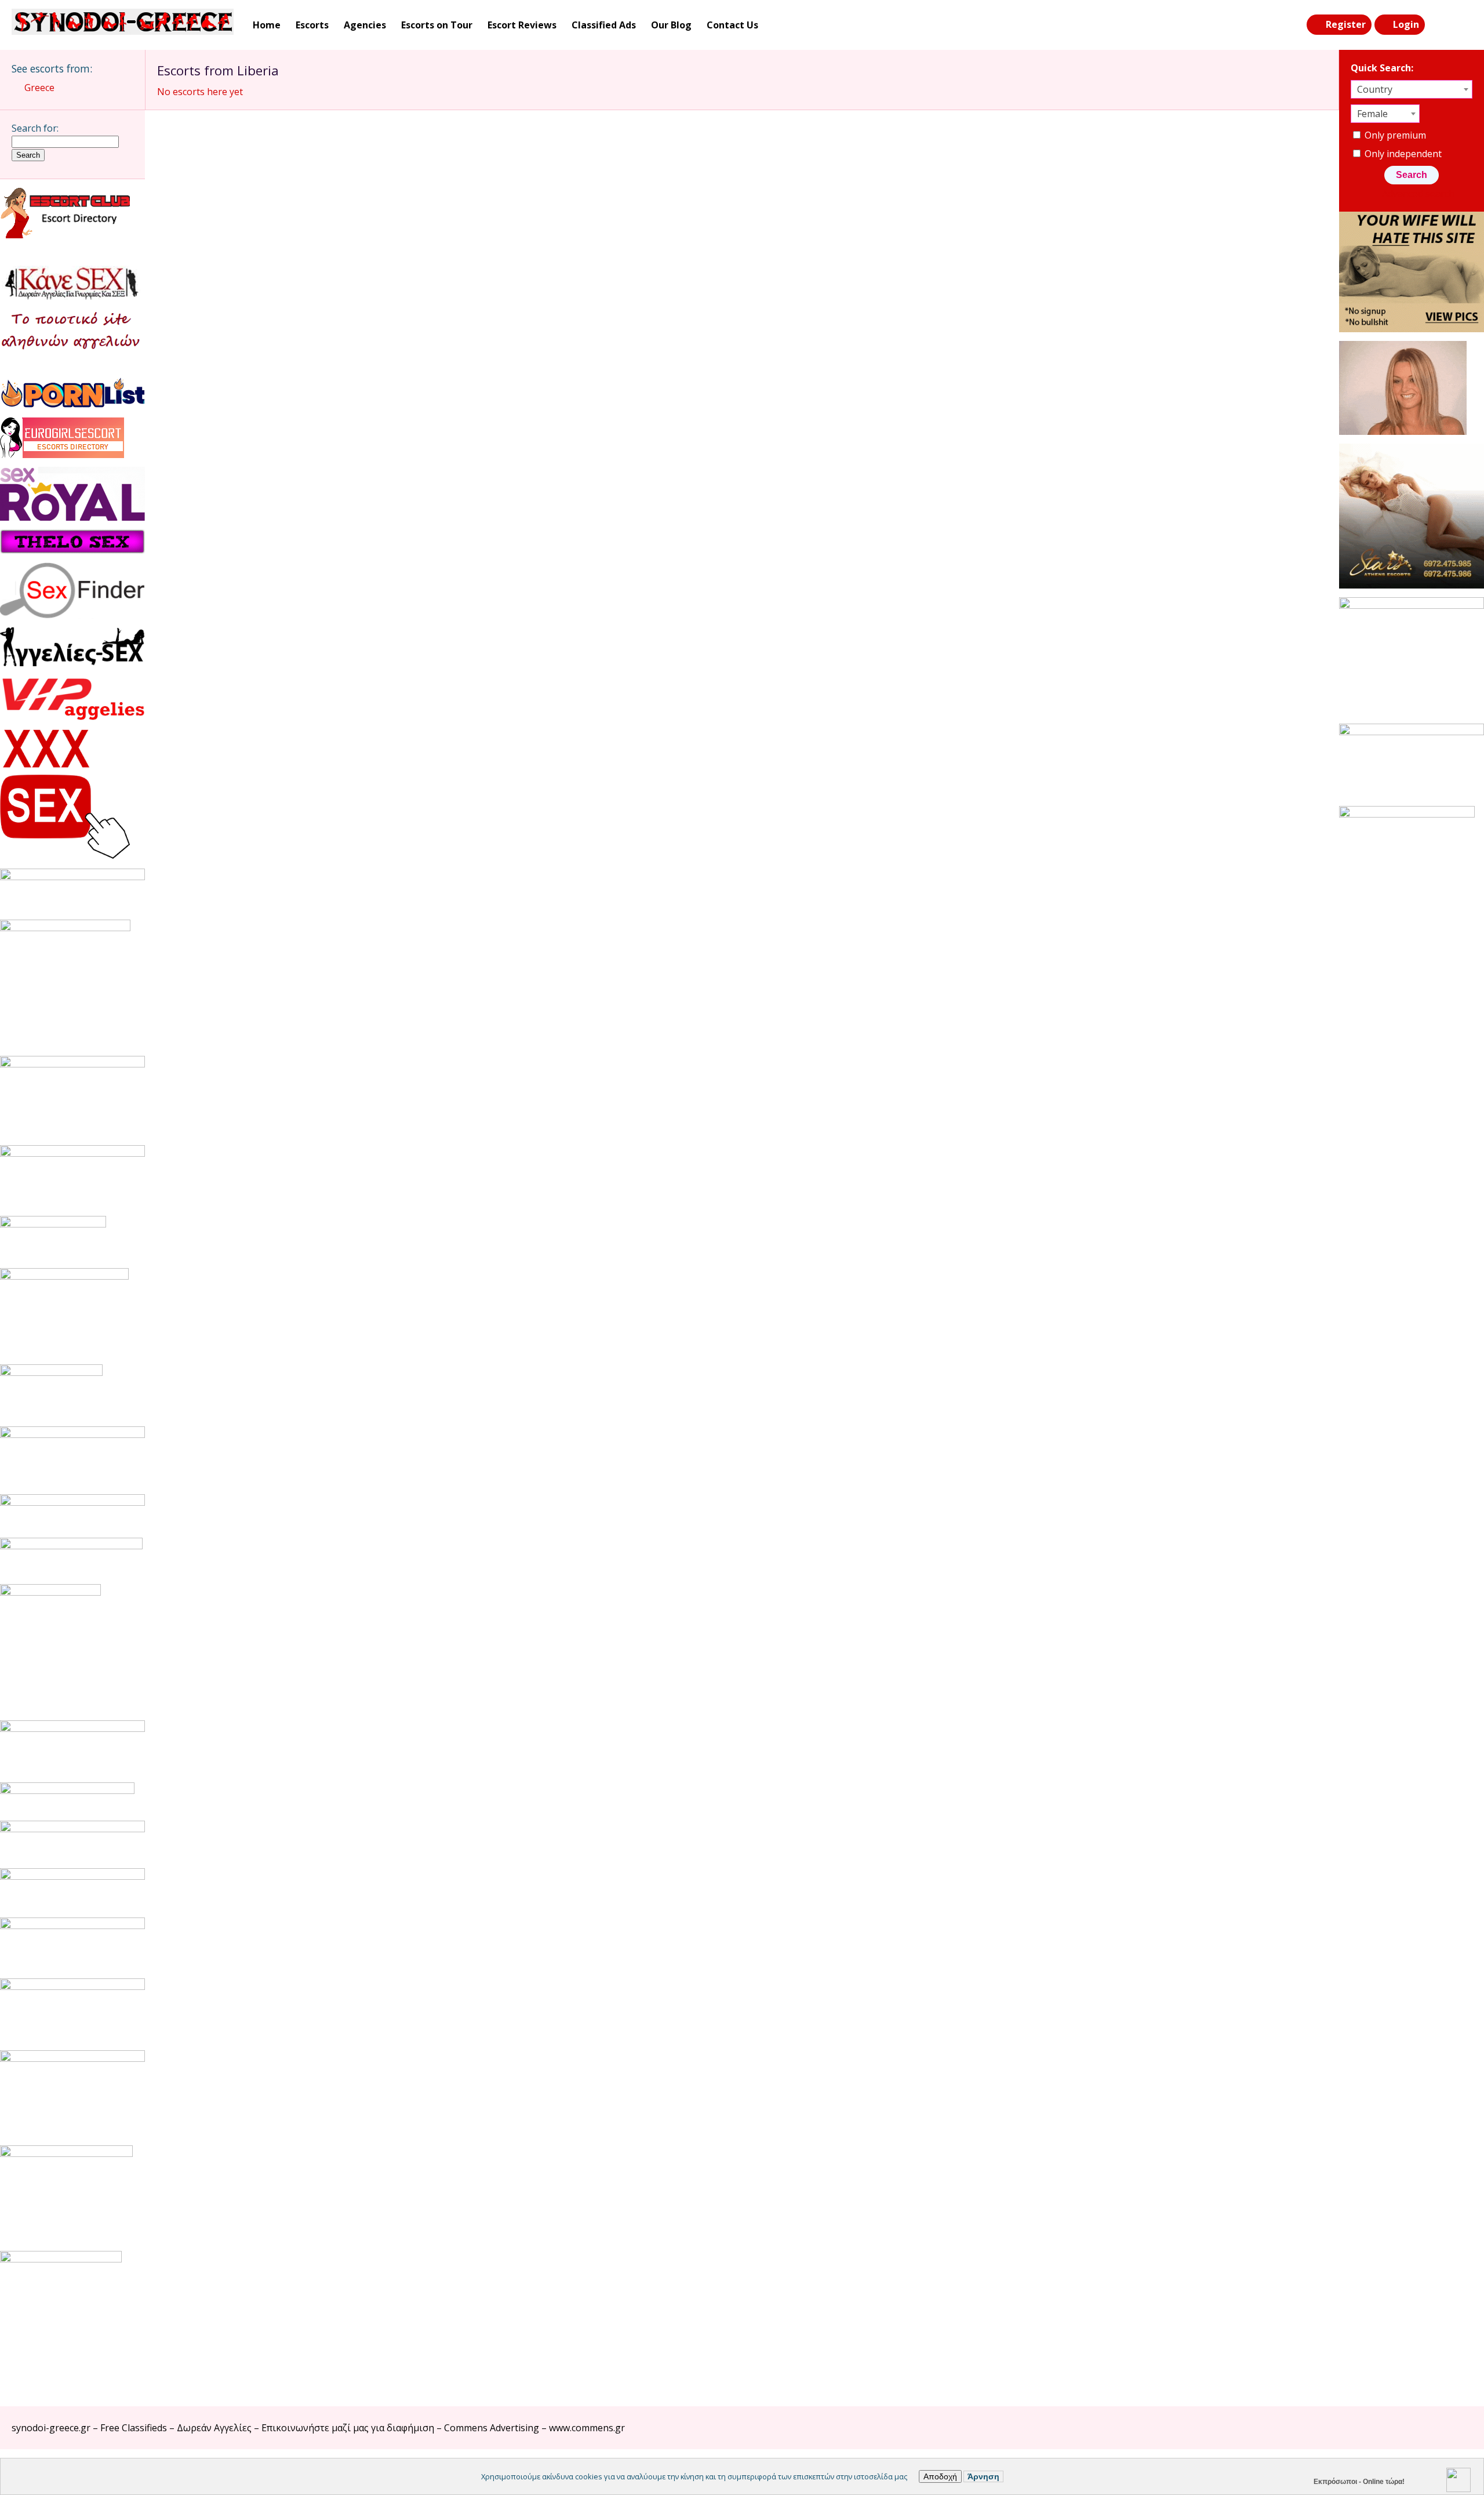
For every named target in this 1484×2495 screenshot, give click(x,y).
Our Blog (671, 25)
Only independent (1402, 154)
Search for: (35, 128)
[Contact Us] (1462, 25)
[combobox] (1412, 89)
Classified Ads (604, 25)
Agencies (365, 25)
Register (1346, 24)
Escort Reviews (522, 25)
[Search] (1438, 25)
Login (1406, 24)
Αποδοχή (940, 2476)
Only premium (1394, 135)
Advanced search (1418, 194)
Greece (39, 88)
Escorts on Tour (437, 25)
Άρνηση (983, 2476)
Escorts (312, 25)
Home (267, 25)
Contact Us (732, 25)
